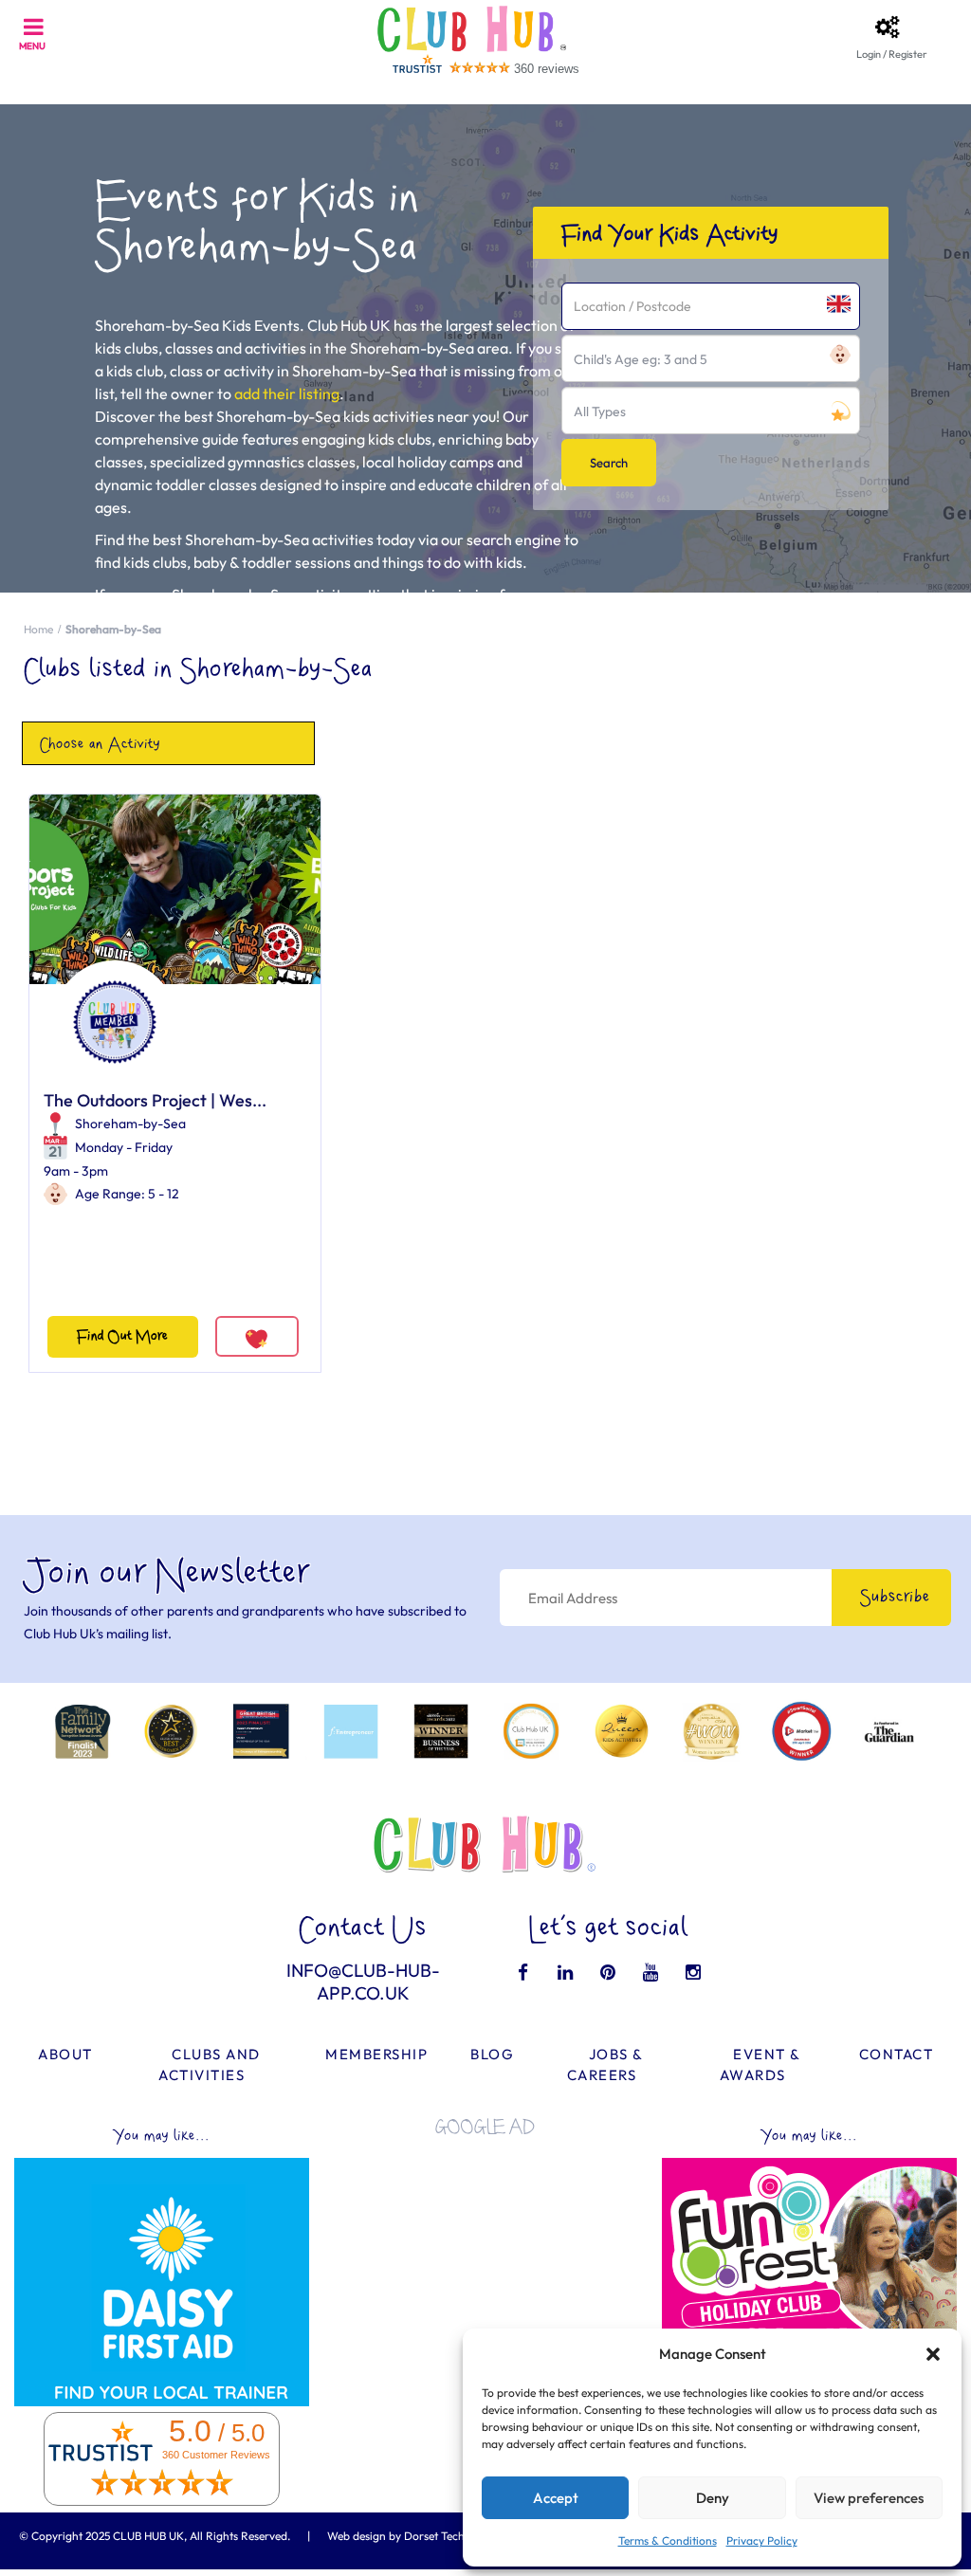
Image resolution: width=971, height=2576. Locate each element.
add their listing (287, 393)
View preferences (869, 2498)
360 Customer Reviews (216, 2455)
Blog (492, 2054)
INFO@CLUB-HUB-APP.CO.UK (363, 1982)
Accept (556, 2498)
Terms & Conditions (668, 2540)
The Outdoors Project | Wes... (155, 1100)
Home (38, 629)
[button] (933, 2354)
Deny (713, 2498)
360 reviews (547, 69)
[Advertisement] (485, 2269)
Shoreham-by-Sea (130, 1124)
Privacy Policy (762, 2540)
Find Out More (122, 1336)
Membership (376, 2054)
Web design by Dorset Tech (396, 2536)
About (65, 2054)
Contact (897, 2054)
